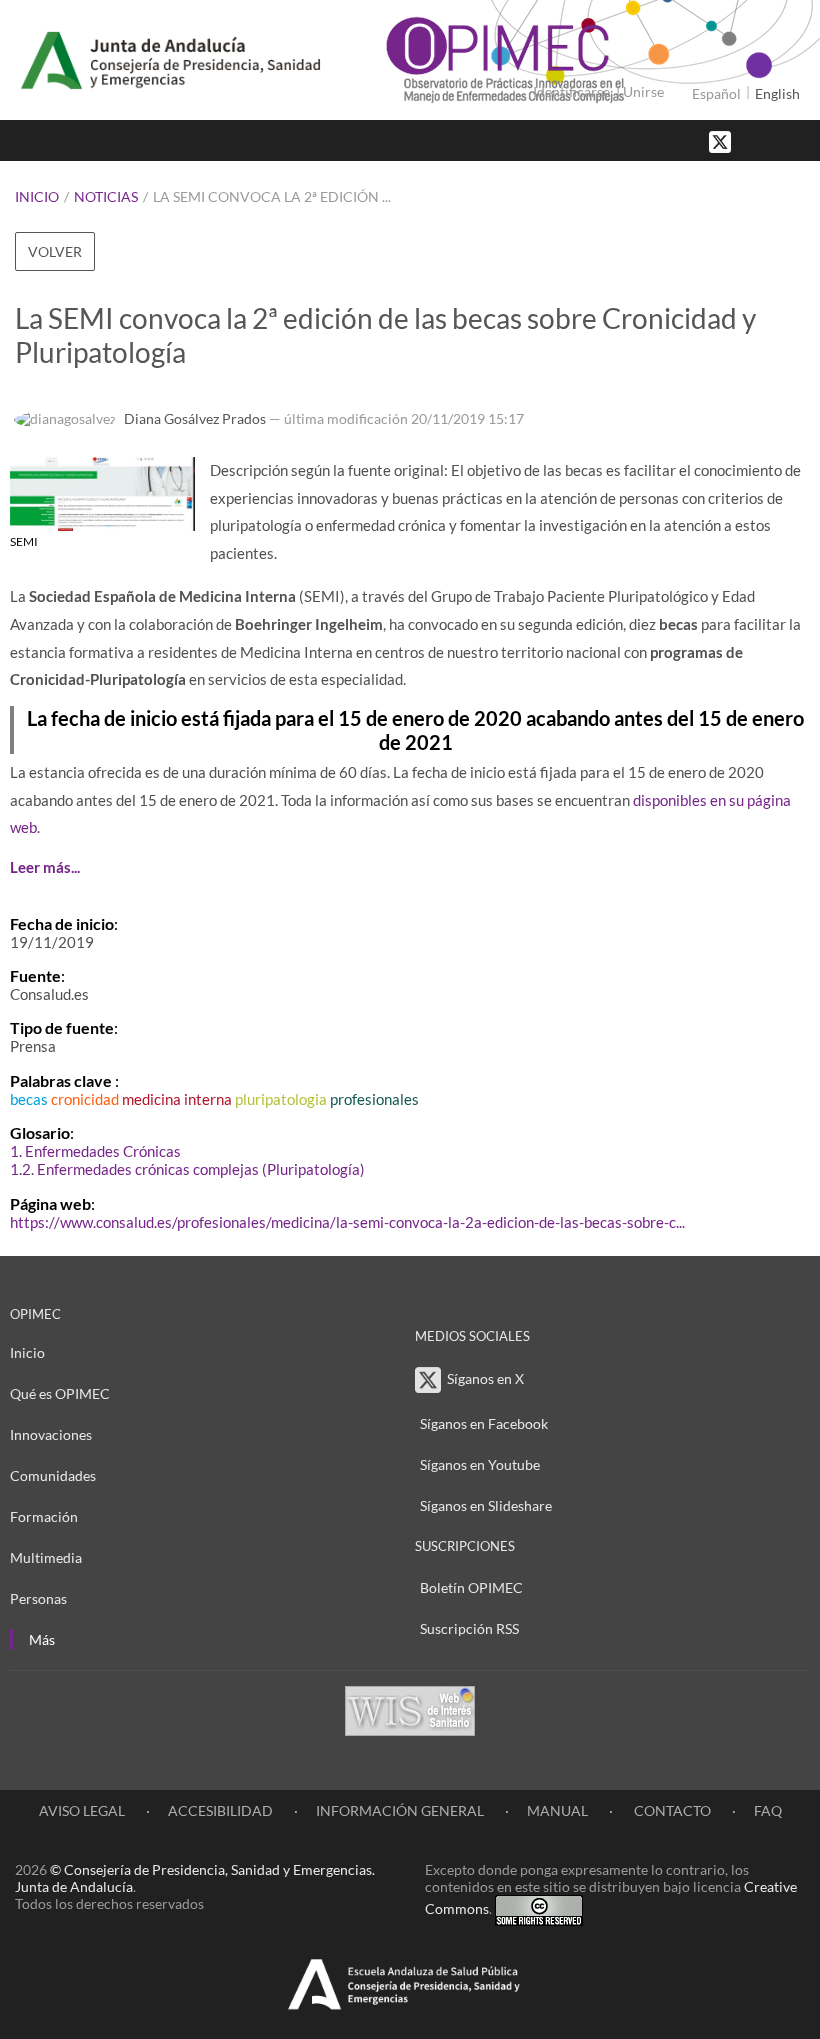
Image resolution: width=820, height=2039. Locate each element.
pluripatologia (281, 1099)
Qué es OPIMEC (60, 1393)
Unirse (643, 91)
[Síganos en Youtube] (775, 140)
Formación (44, 1516)
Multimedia (46, 1557)
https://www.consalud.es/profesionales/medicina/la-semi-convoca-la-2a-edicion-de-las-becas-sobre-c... (347, 1222)
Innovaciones (51, 1434)
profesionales (374, 1099)
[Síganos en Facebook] (755, 140)
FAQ (768, 1810)
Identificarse (571, 91)
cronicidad (85, 1099)
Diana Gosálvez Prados (195, 418)
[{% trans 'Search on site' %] (795, 140)
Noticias (106, 196)
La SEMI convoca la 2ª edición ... (272, 196)
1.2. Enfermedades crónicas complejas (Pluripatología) (187, 1169)
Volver (55, 251)
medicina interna (177, 1099)
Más (42, 1639)
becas (29, 1099)
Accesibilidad (220, 1810)
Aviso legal (82, 1810)
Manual (557, 1810)
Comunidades (53, 1475)
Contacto (671, 1810)
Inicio (37, 196)
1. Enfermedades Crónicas (95, 1151)
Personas (38, 1598)
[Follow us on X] (722, 140)
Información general (400, 1810)
